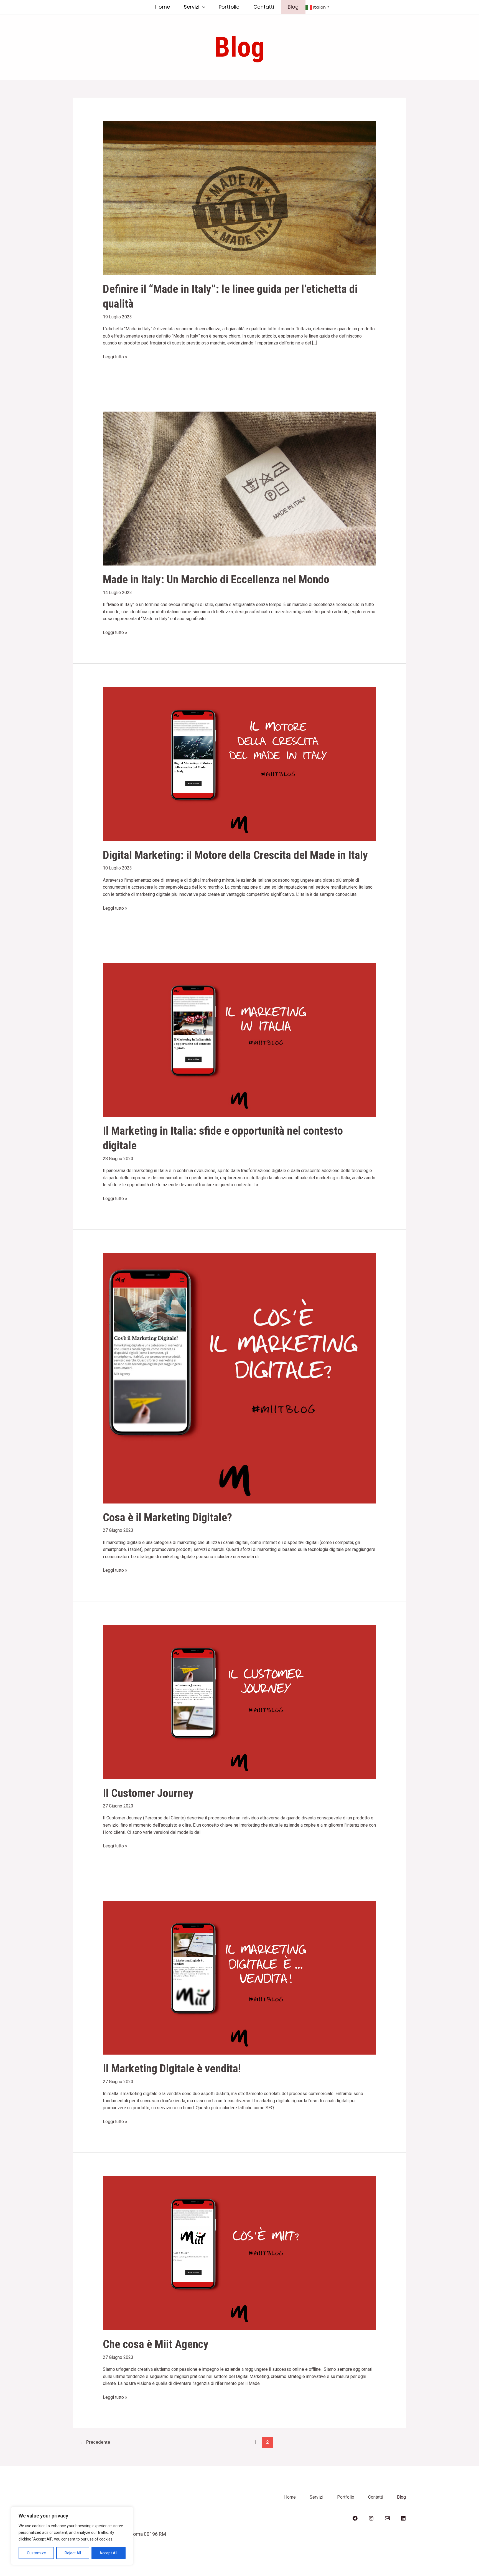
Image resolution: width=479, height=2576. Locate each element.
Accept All (108, 2553)
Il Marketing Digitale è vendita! (172, 2068)
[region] (72, 2536)
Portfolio (229, 7)
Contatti (264, 7)
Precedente (95, 2442)
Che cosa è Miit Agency (156, 2344)
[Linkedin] (403, 2518)
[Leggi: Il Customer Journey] (240, 1702)
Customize (36, 2553)
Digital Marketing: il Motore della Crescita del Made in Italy (235, 855)
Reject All (73, 2553)
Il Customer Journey (148, 1793)
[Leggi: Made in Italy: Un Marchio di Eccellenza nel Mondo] (240, 488)
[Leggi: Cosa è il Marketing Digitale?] (240, 1378)
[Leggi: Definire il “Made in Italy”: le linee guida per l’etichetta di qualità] (240, 198)
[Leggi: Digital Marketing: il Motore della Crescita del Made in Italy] (240, 764)
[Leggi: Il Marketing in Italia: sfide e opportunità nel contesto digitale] (240, 1040)
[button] (202, 7)
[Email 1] (387, 2518)
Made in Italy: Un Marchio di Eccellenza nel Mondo (216, 579)
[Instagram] (371, 2518)
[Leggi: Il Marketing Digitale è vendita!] (240, 1977)
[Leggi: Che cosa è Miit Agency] (240, 2253)
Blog (293, 7)
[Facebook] (355, 2518)
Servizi (192, 7)
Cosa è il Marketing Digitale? (167, 1517)
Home (163, 7)
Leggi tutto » (115, 356)
